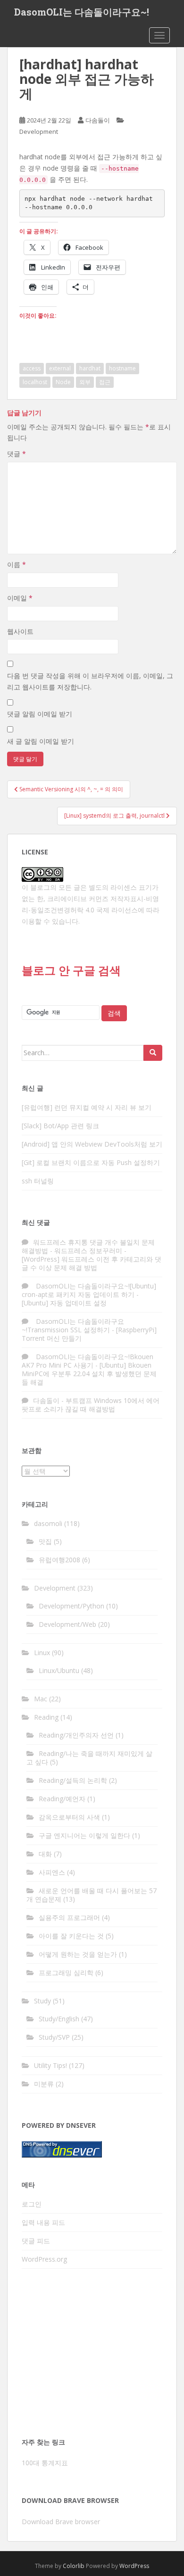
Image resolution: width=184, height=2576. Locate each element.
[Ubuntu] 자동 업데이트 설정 (64, 1303)
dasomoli (48, 1523)
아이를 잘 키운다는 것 (71, 1936)
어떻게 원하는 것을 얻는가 (78, 1954)
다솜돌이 (98, 120)
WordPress (134, 2566)
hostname (122, 368)
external (60, 368)
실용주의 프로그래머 (69, 1917)
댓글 (17, 454)
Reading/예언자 (62, 1799)
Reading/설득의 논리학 (73, 1780)
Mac (41, 1699)
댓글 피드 (36, 2241)
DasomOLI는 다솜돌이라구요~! (82, 12)
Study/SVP (54, 2037)
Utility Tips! (50, 2065)
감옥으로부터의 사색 (69, 1817)
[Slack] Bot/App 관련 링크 (60, 1126)
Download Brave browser (61, 2522)
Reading (46, 1717)
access (32, 368)
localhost (35, 382)
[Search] (153, 1053)
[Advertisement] (92, 2356)
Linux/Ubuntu (59, 1670)
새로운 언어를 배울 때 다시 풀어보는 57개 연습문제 (92, 1895)
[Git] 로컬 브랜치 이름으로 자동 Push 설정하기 (91, 1162)
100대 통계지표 (45, 2463)
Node (63, 382)
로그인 (32, 2204)
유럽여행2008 (59, 1560)
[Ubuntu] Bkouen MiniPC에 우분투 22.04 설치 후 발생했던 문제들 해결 (89, 1374)
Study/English (59, 2019)
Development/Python (71, 1606)
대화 (45, 1854)
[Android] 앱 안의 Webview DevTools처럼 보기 (92, 1144)
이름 (17, 564)
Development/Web (67, 1624)
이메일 (20, 598)
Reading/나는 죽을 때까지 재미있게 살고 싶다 (89, 1758)
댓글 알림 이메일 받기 (40, 714)
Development (39, 131)
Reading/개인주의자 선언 (76, 1735)
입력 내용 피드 (43, 2222)
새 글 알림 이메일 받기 (41, 741)
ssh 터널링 (38, 1181)
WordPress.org (44, 2259)
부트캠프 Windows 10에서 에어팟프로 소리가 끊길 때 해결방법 (91, 1405)
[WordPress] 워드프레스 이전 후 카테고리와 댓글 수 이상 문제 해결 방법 (92, 1263)
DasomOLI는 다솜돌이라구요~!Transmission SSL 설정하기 (73, 1325)
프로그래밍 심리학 (66, 1973)
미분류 (44, 2084)
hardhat (90, 368)
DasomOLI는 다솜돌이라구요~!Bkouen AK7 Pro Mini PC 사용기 (88, 1361)
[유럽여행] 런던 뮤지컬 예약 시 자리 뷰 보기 (87, 1107)
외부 (85, 382)
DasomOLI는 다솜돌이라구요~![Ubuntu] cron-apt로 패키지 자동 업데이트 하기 (89, 1290)
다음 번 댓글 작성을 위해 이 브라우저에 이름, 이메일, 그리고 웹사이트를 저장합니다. (90, 681)
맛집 (45, 1541)
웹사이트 (20, 631)
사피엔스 (52, 1872)
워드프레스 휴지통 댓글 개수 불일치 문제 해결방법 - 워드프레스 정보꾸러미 (88, 1246)
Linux (42, 1653)
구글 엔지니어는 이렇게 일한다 (84, 1835)
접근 (105, 382)
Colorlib (74, 2566)
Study (42, 2001)
